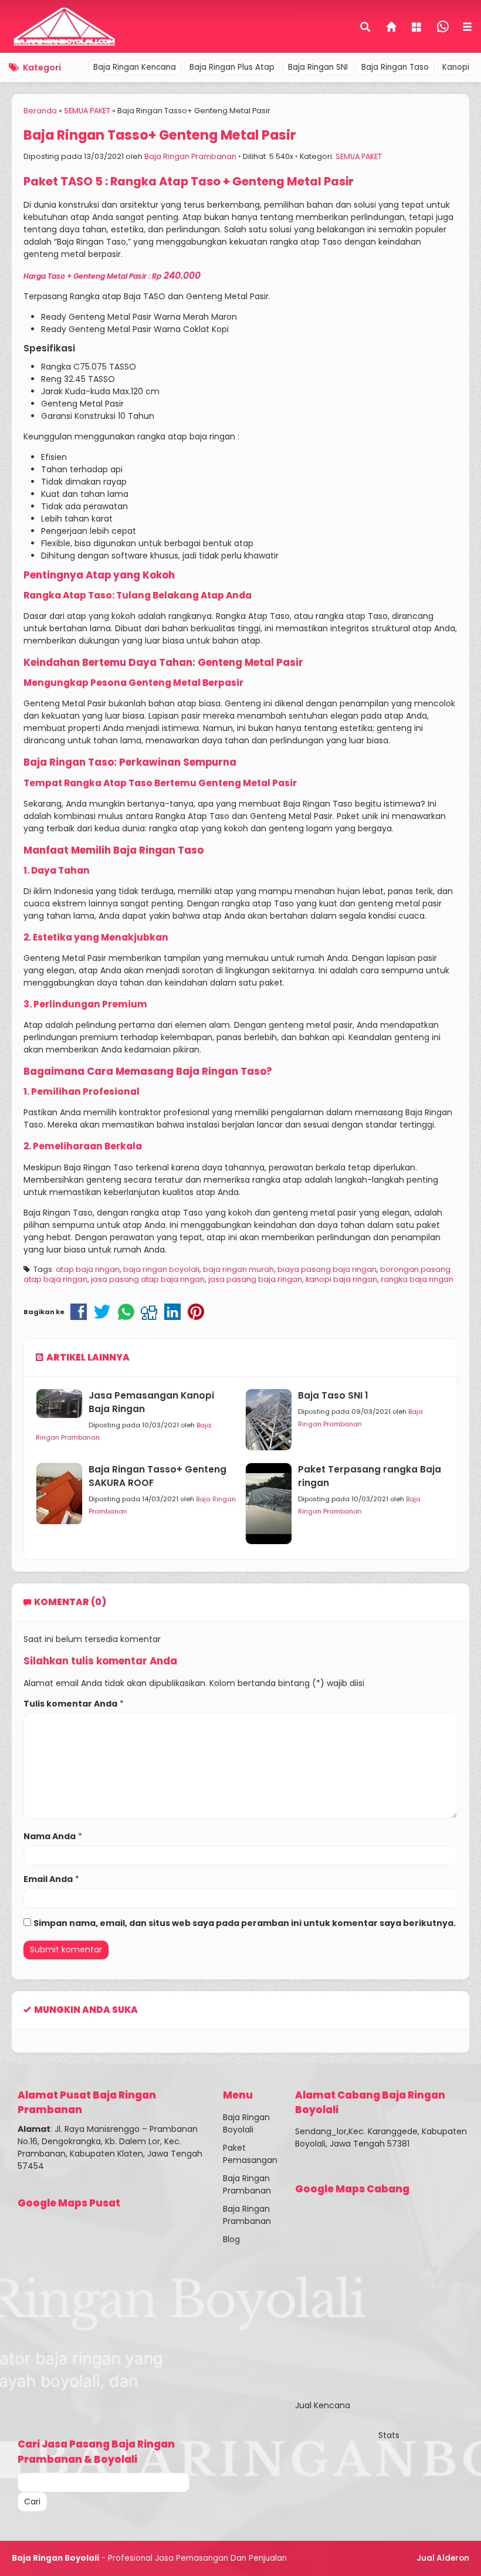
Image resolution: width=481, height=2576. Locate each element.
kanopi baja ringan (341, 1279)
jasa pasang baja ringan (255, 1279)
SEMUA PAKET (359, 156)
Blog (231, 2239)
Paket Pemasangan (250, 2154)
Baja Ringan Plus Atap (232, 67)
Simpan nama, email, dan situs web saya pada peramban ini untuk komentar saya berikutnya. (245, 1923)
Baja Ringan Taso (395, 67)
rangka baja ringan (417, 1279)
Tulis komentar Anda (70, 1704)
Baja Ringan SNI (318, 67)
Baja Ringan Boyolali (246, 2123)
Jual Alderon (443, 2558)
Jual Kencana (323, 2405)
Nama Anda (50, 1836)
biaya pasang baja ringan (327, 1269)
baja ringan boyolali (161, 1269)
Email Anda (48, 1879)
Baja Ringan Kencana (135, 67)
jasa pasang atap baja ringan (148, 1279)
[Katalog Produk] (418, 28)
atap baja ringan (88, 1269)
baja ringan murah (238, 1269)
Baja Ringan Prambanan (190, 156)
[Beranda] (392, 28)
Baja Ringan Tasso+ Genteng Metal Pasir (160, 135)
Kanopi (456, 67)
